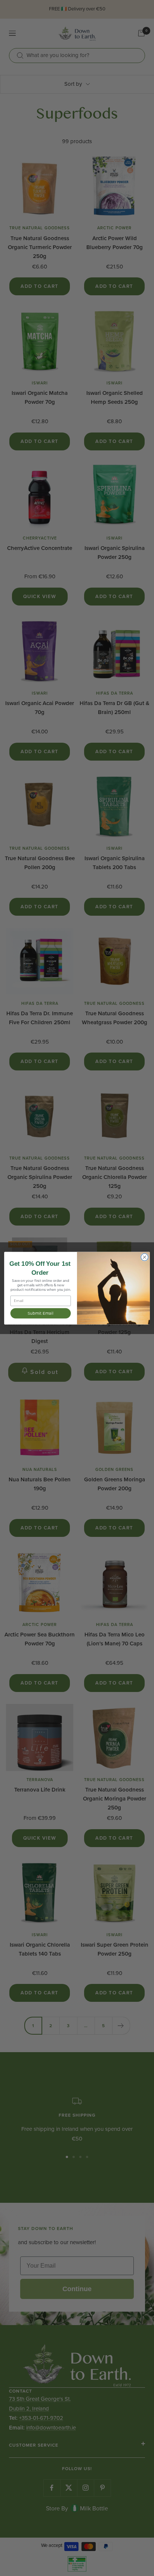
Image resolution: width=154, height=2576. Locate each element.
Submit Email (40, 1313)
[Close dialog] (144, 1257)
